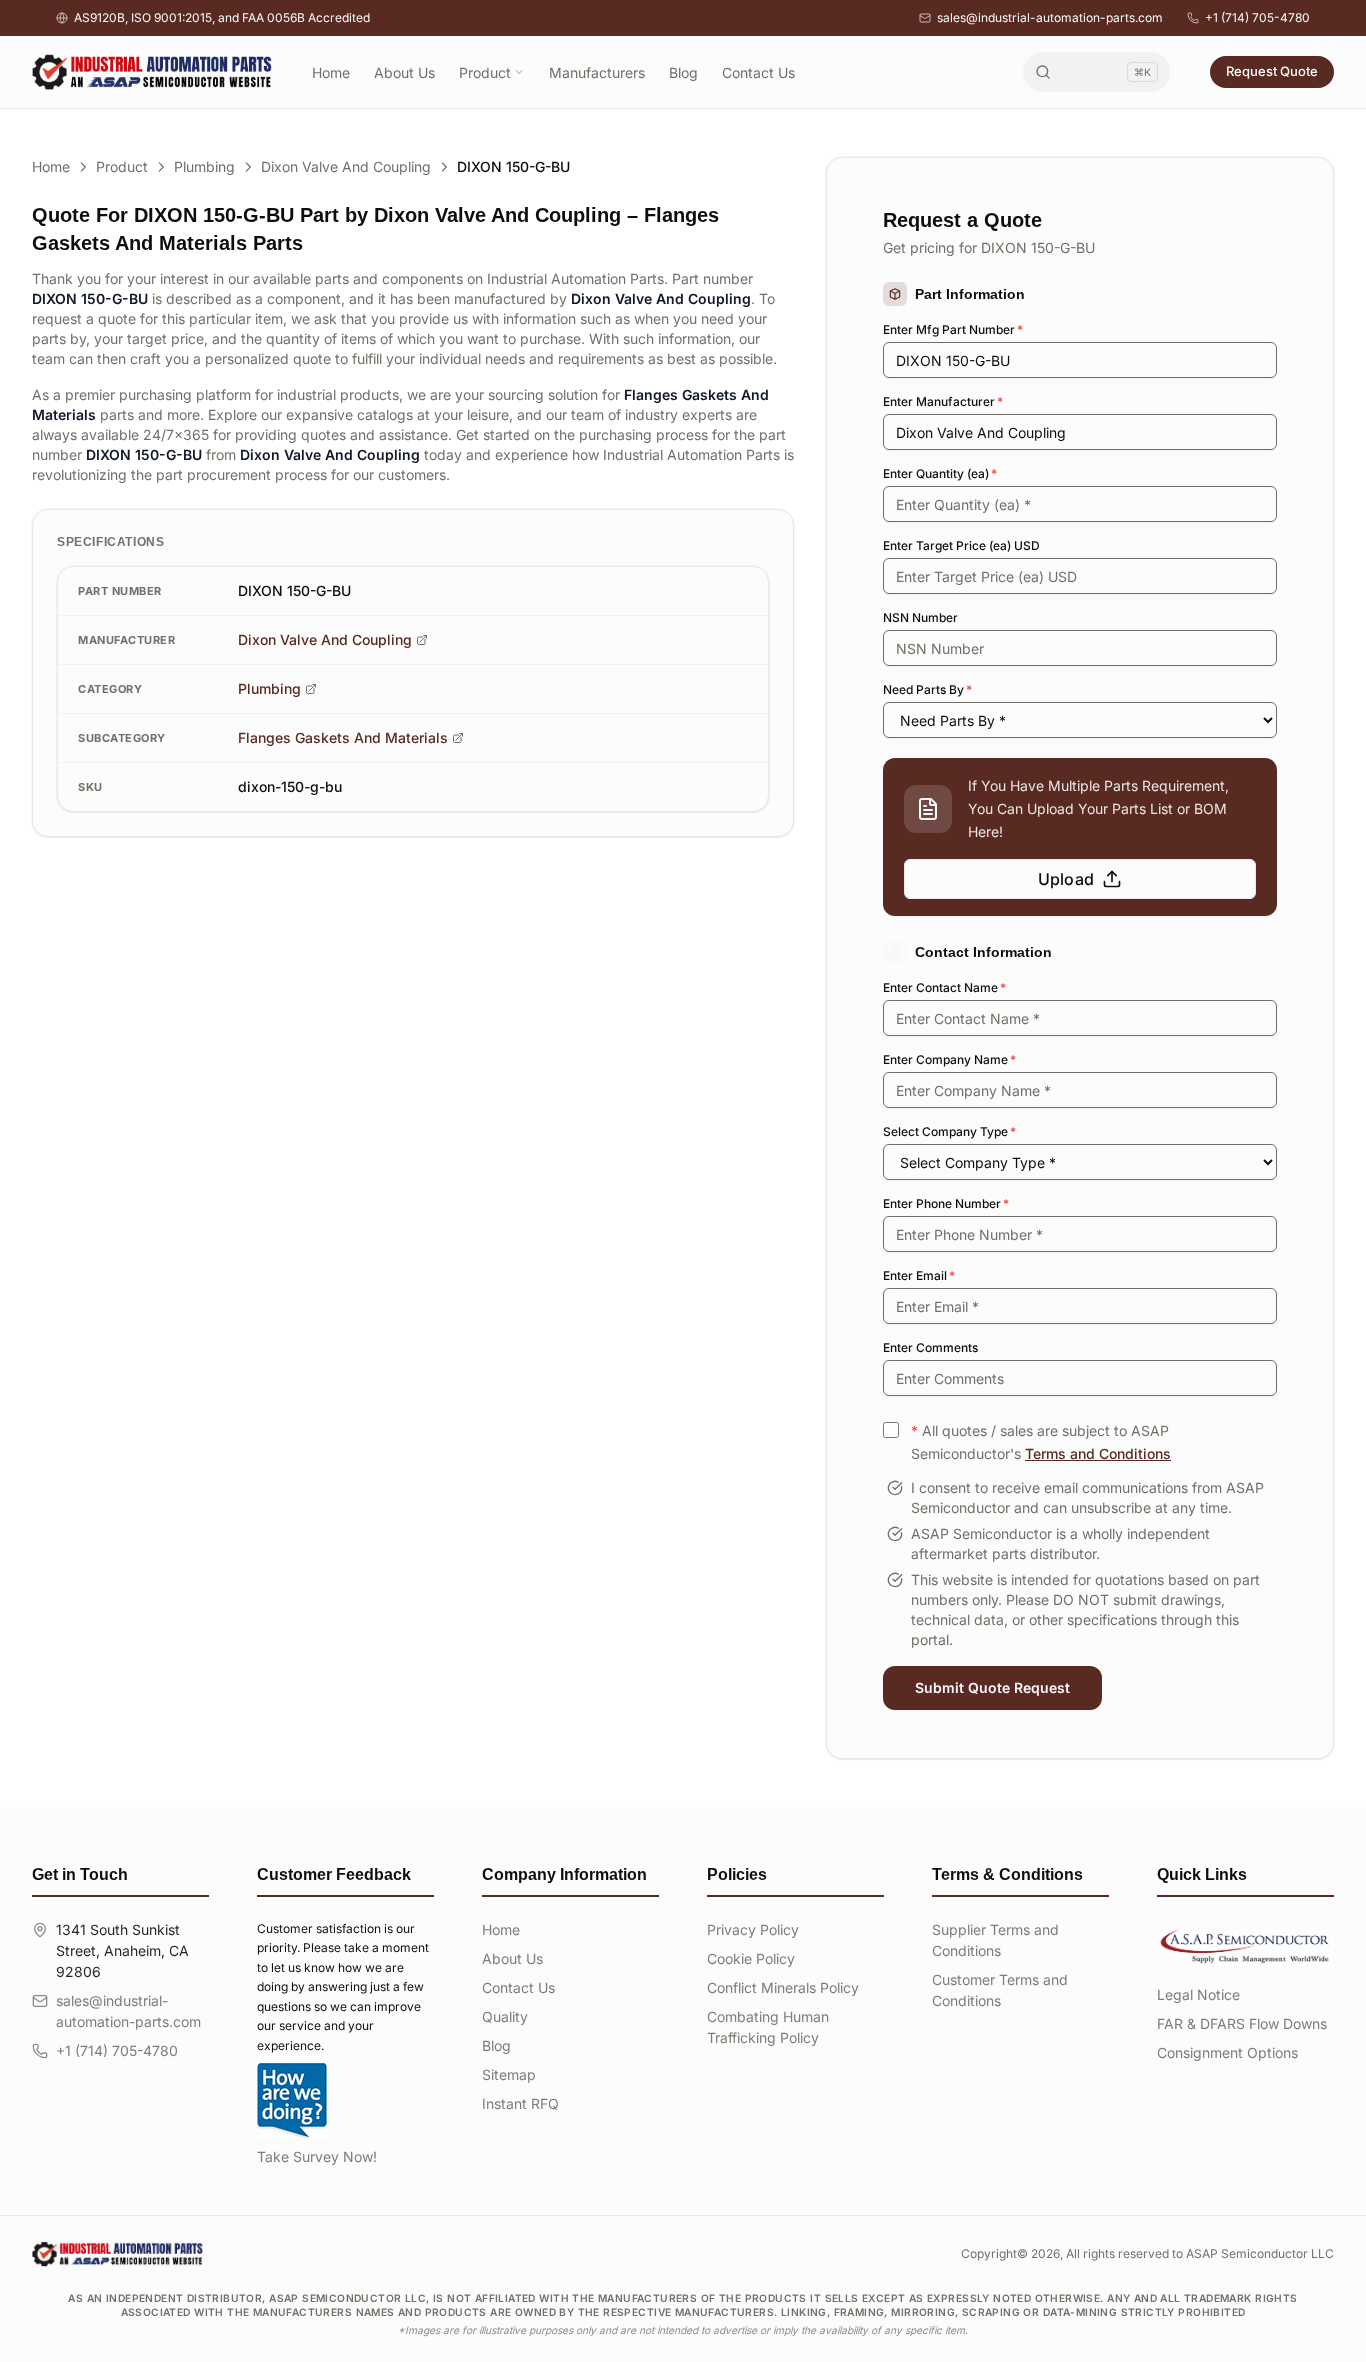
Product (485, 72)
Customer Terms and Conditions (1000, 1990)
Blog (683, 72)
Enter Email (919, 1275)
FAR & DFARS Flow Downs (1242, 2023)
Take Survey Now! (317, 2156)
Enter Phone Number (946, 1203)
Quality (505, 2016)
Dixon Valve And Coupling (346, 166)
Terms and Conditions (1098, 1453)
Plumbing (204, 166)
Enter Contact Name (944, 987)
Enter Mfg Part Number (953, 329)
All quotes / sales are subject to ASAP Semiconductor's (1041, 1442)
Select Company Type (949, 1131)
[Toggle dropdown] (519, 72)
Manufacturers (597, 72)
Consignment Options (1227, 2052)
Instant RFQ (520, 2103)
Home (331, 72)
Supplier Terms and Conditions (995, 1940)
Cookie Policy (751, 1958)
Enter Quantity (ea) (940, 473)
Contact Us (758, 72)
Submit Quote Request (992, 1687)
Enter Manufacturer (943, 401)
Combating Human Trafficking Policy (768, 2027)
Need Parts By (927, 689)
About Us (404, 72)
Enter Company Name (949, 1059)
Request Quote (1272, 71)
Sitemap (509, 2074)
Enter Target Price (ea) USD (961, 545)
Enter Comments (930, 1347)
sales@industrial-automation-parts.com (1050, 17)
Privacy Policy (753, 1929)
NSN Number (920, 617)
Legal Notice (1198, 1994)
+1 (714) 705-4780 (1257, 17)
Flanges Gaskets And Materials (343, 737)
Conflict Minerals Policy (783, 1987)
